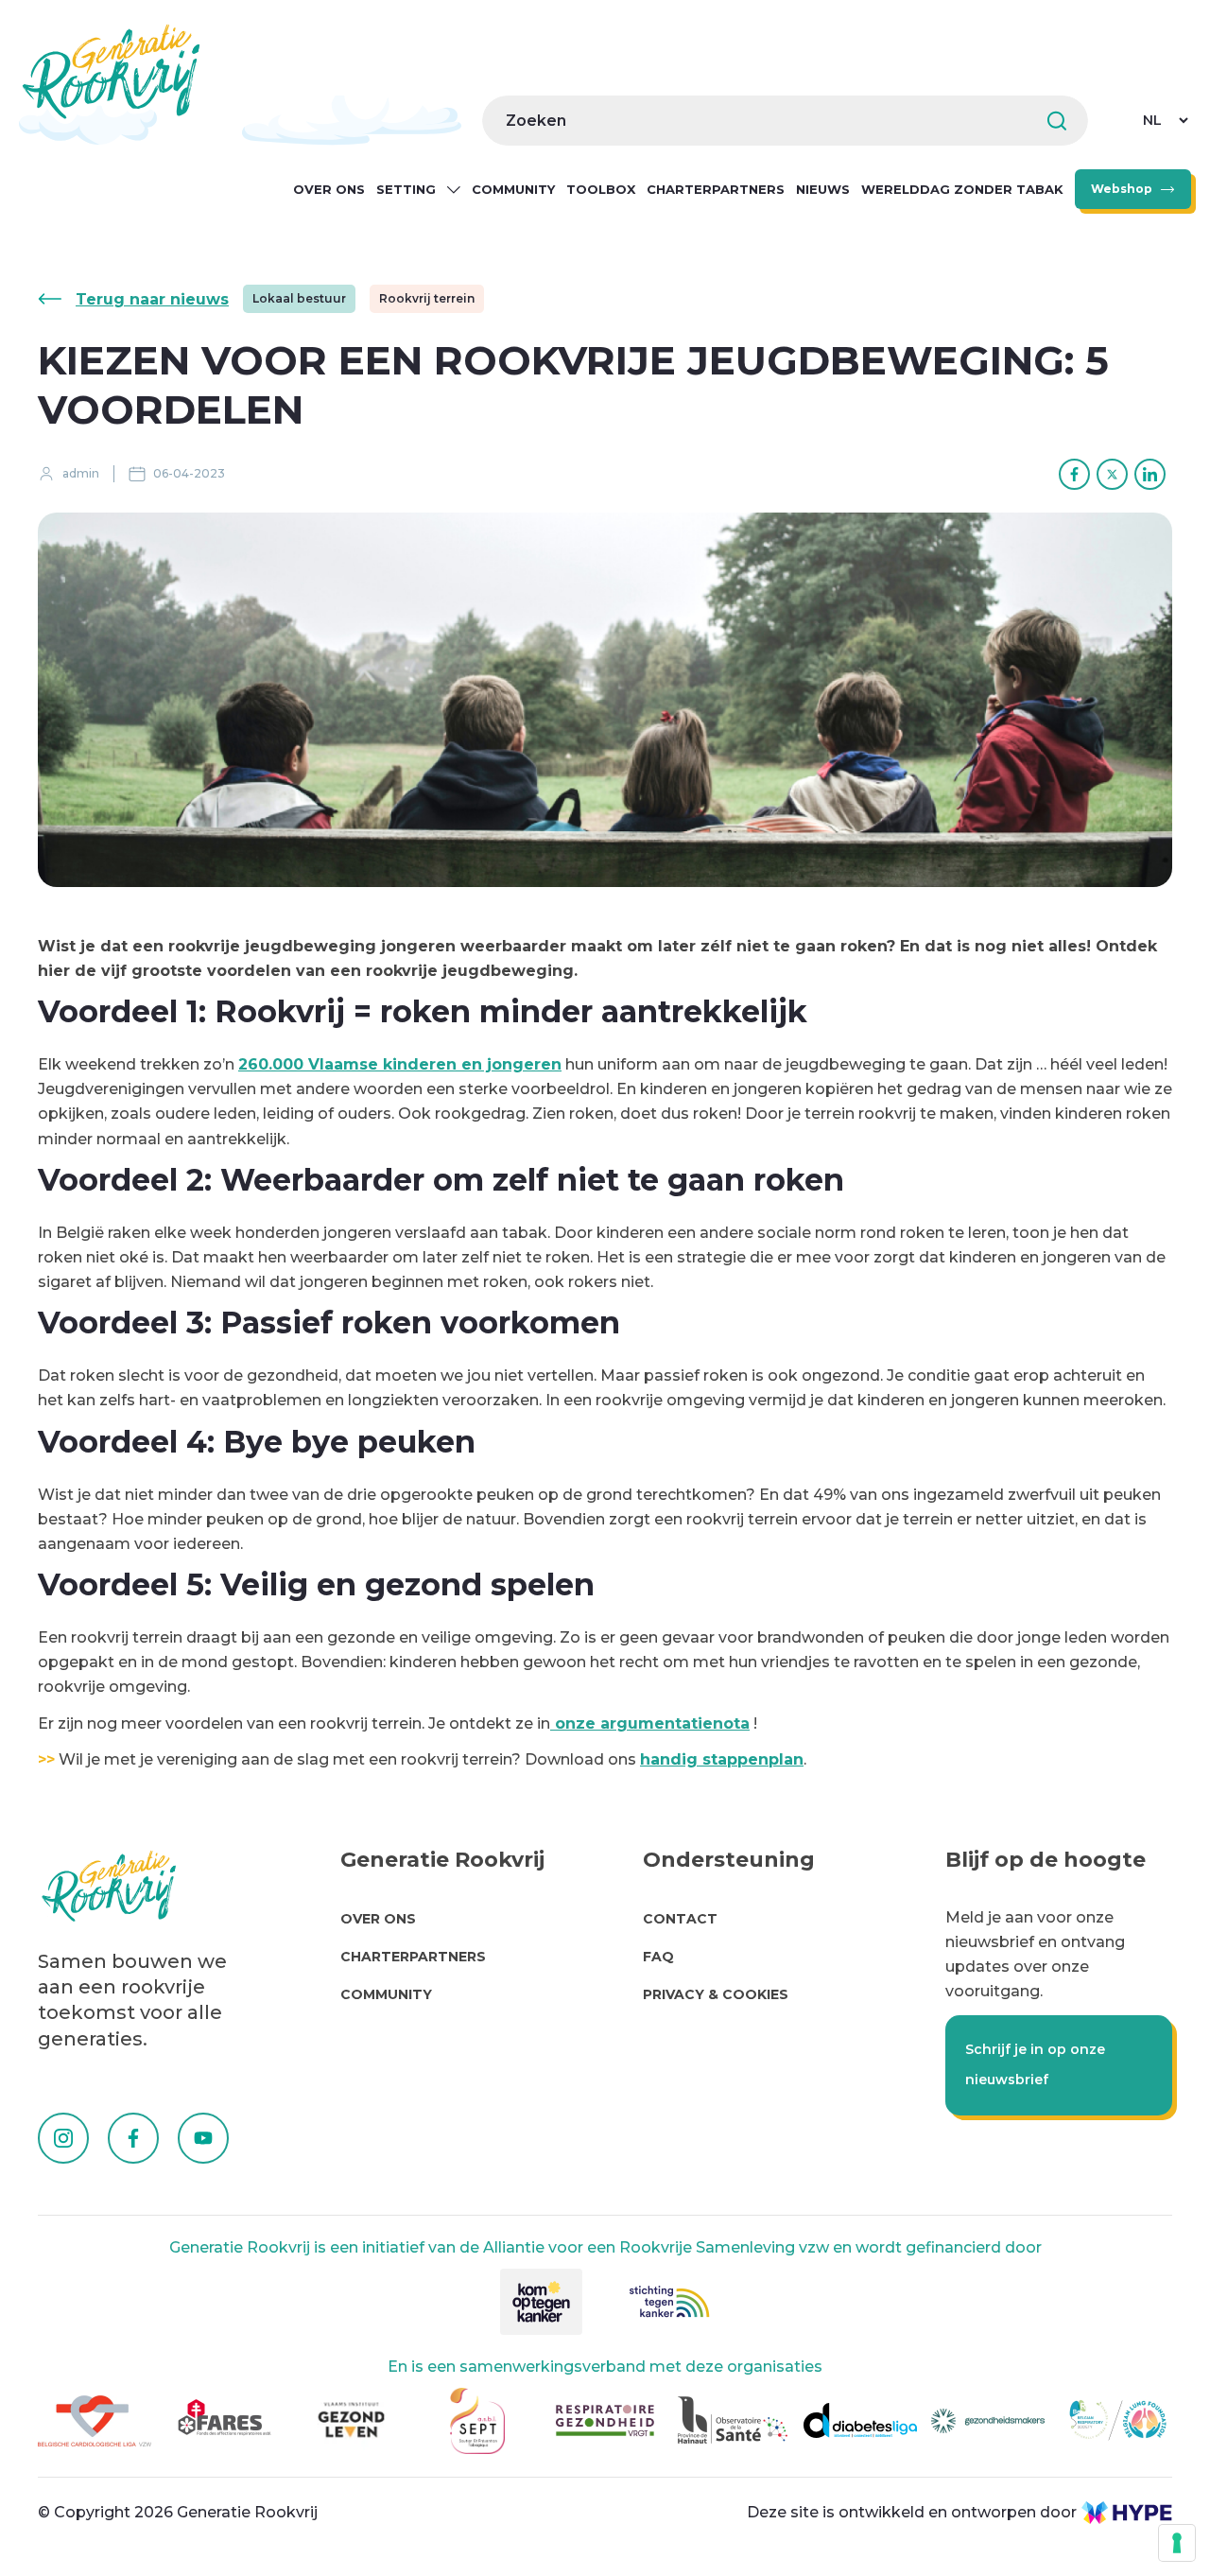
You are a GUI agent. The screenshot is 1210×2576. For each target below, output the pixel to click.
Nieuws (823, 189)
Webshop (1122, 189)
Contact (680, 1919)
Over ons (329, 189)
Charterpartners (716, 189)
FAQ (658, 1957)
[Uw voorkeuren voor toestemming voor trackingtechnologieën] (1177, 2543)
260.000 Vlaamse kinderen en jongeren (400, 1064)
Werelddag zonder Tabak (962, 189)
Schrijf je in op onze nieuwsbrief (1035, 2064)
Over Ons (378, 1919)
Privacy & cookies (716, 1994)
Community (513, 189)
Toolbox (601, 189)
